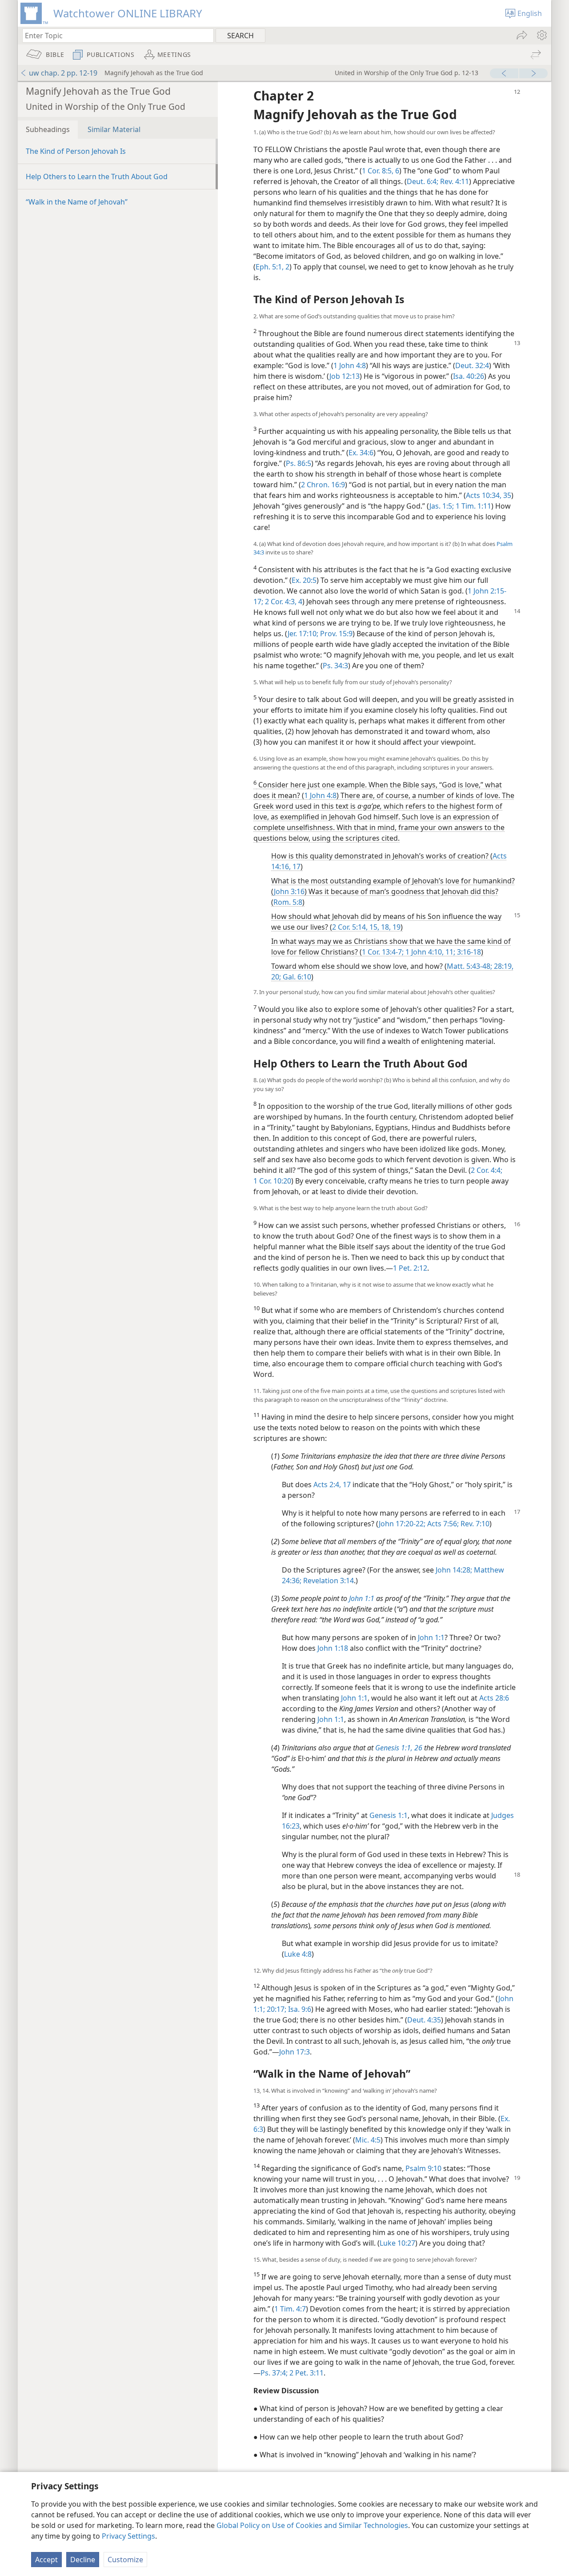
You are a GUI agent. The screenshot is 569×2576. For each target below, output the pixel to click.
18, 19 (390, 927)
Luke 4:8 (298, 1954)
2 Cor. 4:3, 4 (283, 602)
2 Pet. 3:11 (306, 2373)
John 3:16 (289, 891)
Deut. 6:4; (423, 181)
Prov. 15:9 (335, 634)
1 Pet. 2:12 (410, 1268)
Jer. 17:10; (303, 634)
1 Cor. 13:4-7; (383, 952)
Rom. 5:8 (288, 902)
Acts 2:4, (327, 1485)
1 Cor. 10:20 (272, 1181)
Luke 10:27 (397, 2243)
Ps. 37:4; (274, 2373)
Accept (46, 2560)
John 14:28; (454, 1570)
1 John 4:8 (350, 365)
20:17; (276, 2009)
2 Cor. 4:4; (487, 1170)
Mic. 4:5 (368, 2140)
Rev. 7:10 (474, 1524)
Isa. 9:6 (299, 2009)
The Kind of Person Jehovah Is (76, 151)
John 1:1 (431, 1637)
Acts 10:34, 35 (489, 495)
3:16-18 (468, 952)
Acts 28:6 (494, 1698)
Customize (125, 2560)
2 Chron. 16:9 (323, 485)
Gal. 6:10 (296, 977)
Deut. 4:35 (424, 2020)
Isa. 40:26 (469, 376)
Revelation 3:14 (328, 1581)
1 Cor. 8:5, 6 (381, 171)
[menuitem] (541, 35)
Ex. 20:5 (304, 580)
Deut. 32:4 (472, 365)
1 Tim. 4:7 (290, 2309)
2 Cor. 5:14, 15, (356, 927)
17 (346, 1485)
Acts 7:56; (442, 1524)
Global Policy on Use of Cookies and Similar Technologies (312, 2525)
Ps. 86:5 (299, 463)
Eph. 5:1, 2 (272, 267)
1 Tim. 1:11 (473, 506)
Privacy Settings (128, 2536)
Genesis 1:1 (389, 1815)
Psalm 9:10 (423, 2168)
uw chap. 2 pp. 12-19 (63, 73)
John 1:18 (333, 1648)
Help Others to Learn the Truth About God (97, 177)
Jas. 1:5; (442, 506)
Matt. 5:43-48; (469, 966)
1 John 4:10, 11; (429, 952)
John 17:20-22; (402, 1524)
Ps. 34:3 (335, 666)
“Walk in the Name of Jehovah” (77, 202)
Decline (83, 2560)
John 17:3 (295, 2052)
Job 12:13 (345, 376)
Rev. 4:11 (454, 181)
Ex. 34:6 (361, 453)
